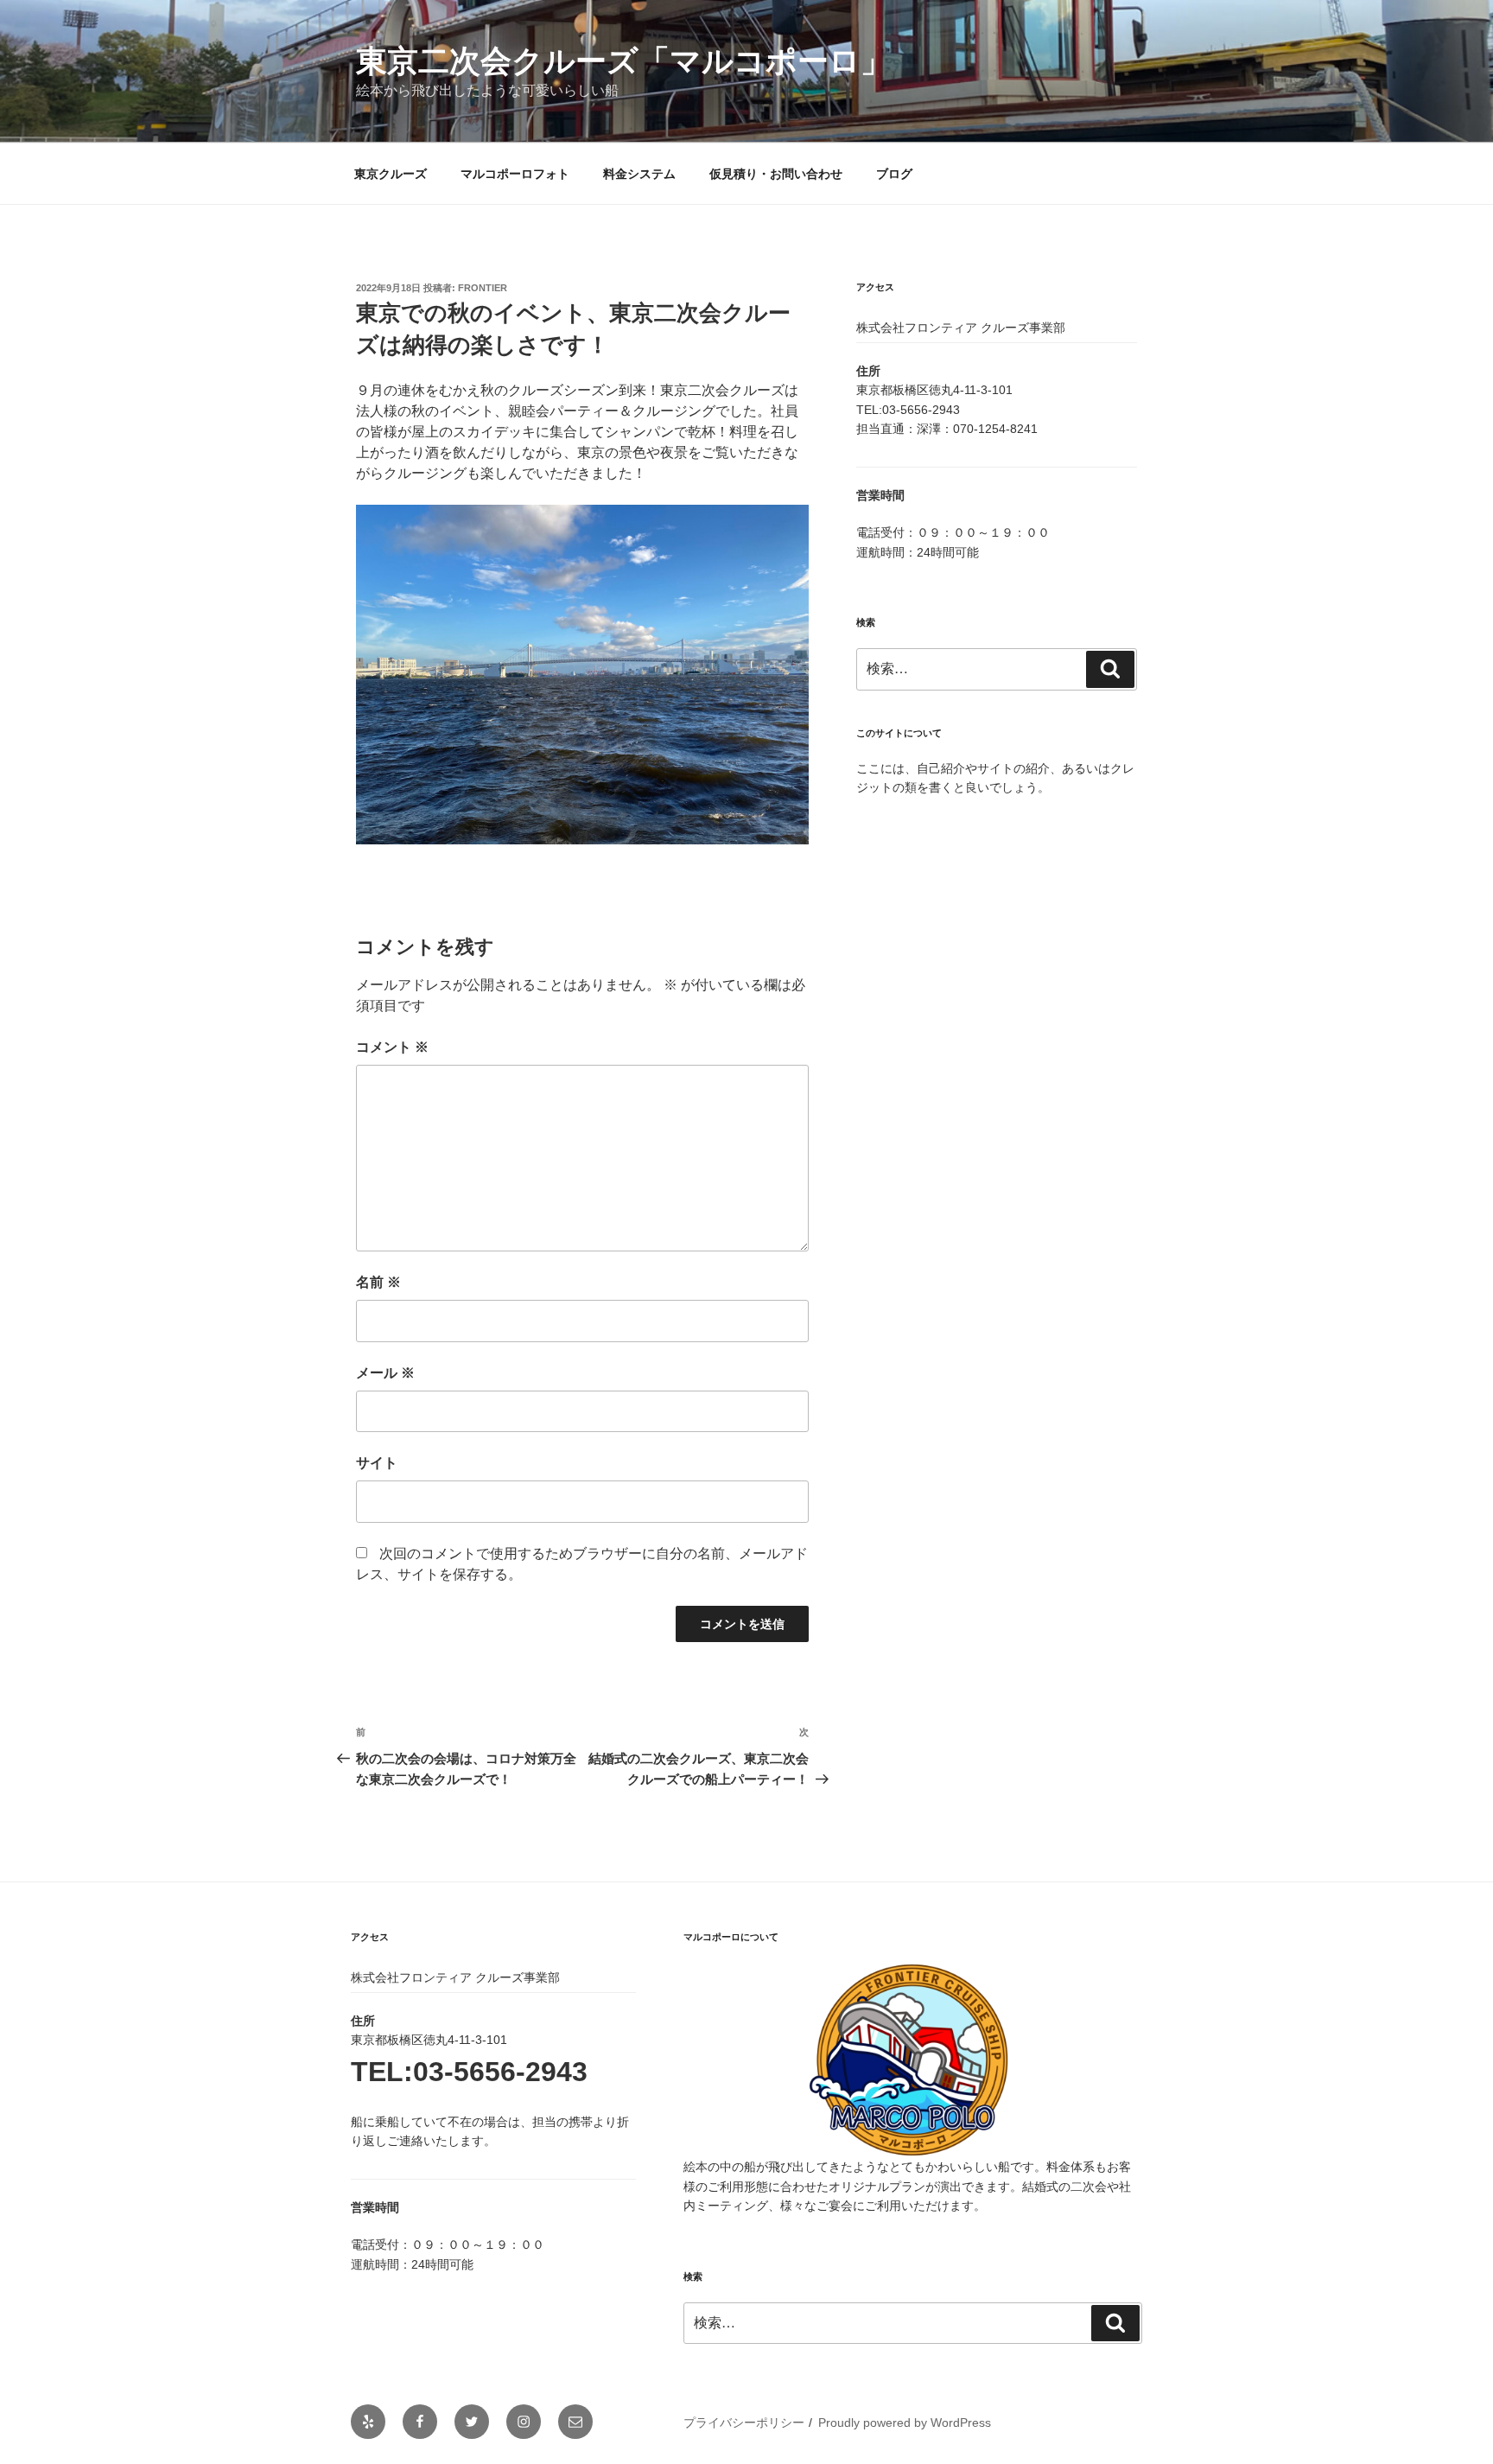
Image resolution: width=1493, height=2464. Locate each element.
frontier (483, 288)
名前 (378, 1282)
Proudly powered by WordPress (905, 2423)
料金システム (639, 174)
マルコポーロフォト (515, 174)
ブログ (894, 174)
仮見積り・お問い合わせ (776, 174)
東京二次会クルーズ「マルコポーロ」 (624, 61)
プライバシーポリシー (744, 2423)
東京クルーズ (391, 174)
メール (385, 1373)
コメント (392, 1047)
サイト (377, 1463)
